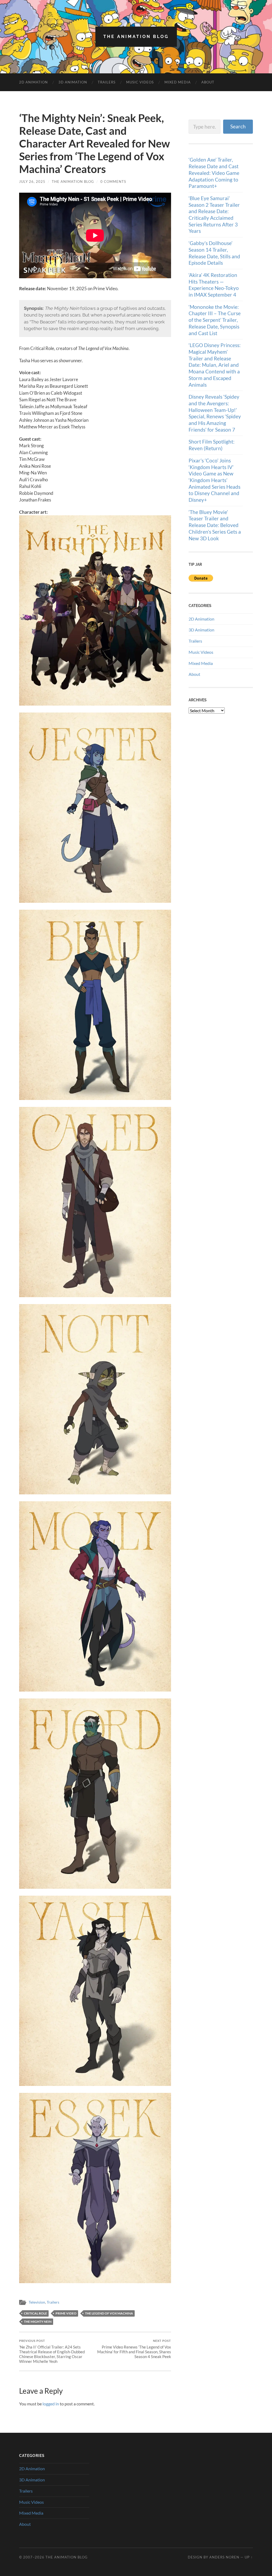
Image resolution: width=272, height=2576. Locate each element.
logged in (51, 2404)
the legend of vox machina (109, 2313)
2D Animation (33, 82)
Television (37, 2302)
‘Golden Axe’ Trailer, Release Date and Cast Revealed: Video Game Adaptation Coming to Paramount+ (214, 173)
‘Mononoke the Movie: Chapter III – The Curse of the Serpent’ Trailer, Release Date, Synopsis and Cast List (215, 320)
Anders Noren (224, 2557)
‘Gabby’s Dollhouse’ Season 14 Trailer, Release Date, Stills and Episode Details (214, 253)
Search (238, 126)
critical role (35, 2313)
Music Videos (140, 82)
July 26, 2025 (32, 182)
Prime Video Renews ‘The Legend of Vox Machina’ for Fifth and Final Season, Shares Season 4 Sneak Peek (134, 2349)
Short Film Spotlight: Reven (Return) (212, 445)
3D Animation (73, 82)
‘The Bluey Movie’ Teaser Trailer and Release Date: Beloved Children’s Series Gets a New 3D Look (215, 525)
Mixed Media (178, 82)
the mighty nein (38, 2322)
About (208, 82)
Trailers (107, 82)
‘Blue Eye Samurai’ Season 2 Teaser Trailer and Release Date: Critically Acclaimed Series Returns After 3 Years (214, 215)
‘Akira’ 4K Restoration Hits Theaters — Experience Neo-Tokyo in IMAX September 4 (214, 285)
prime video (66, 2313)
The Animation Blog (136, 37)
